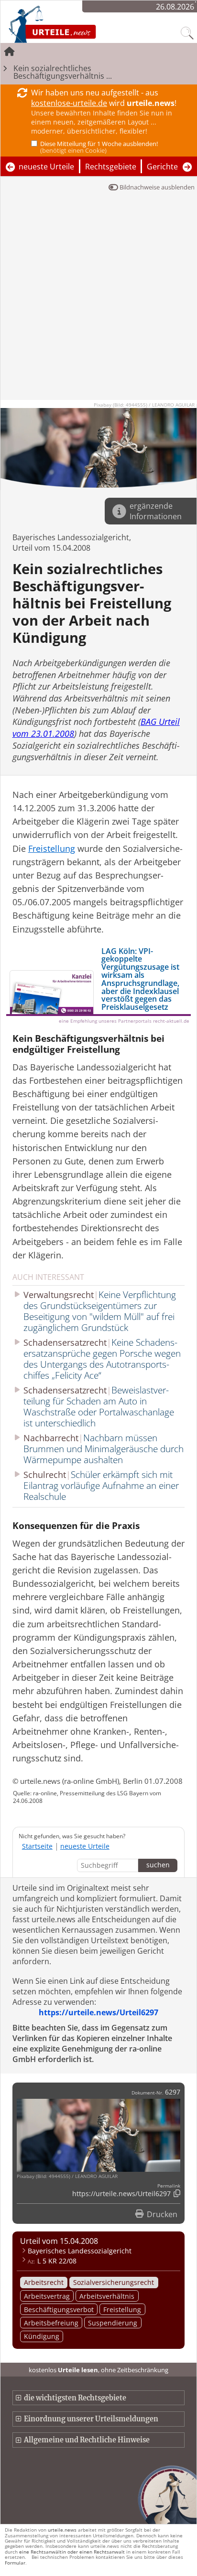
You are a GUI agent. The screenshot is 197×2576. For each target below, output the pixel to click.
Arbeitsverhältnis (107, 2296)
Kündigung (42, 2336)
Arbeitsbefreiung (51, 2323)
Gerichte (162, 167)
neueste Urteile (46, 167)
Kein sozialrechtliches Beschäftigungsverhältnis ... (63, 72)
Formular (15, 2563)
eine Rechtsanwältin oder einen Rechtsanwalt (72, 2552)
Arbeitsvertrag (47, 2296)
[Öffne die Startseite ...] (77, 24)
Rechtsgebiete (111, 167)
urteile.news (62, 2530)
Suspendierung (113, 2323)
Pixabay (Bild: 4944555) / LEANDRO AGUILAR (144, 405)
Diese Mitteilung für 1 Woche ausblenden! (99, 147)
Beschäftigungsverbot (59, 2309)
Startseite (37, 1846)
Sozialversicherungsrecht (114, 2282)
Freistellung (122, 2309)
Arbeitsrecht (44, 2282)
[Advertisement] (98, 301)
